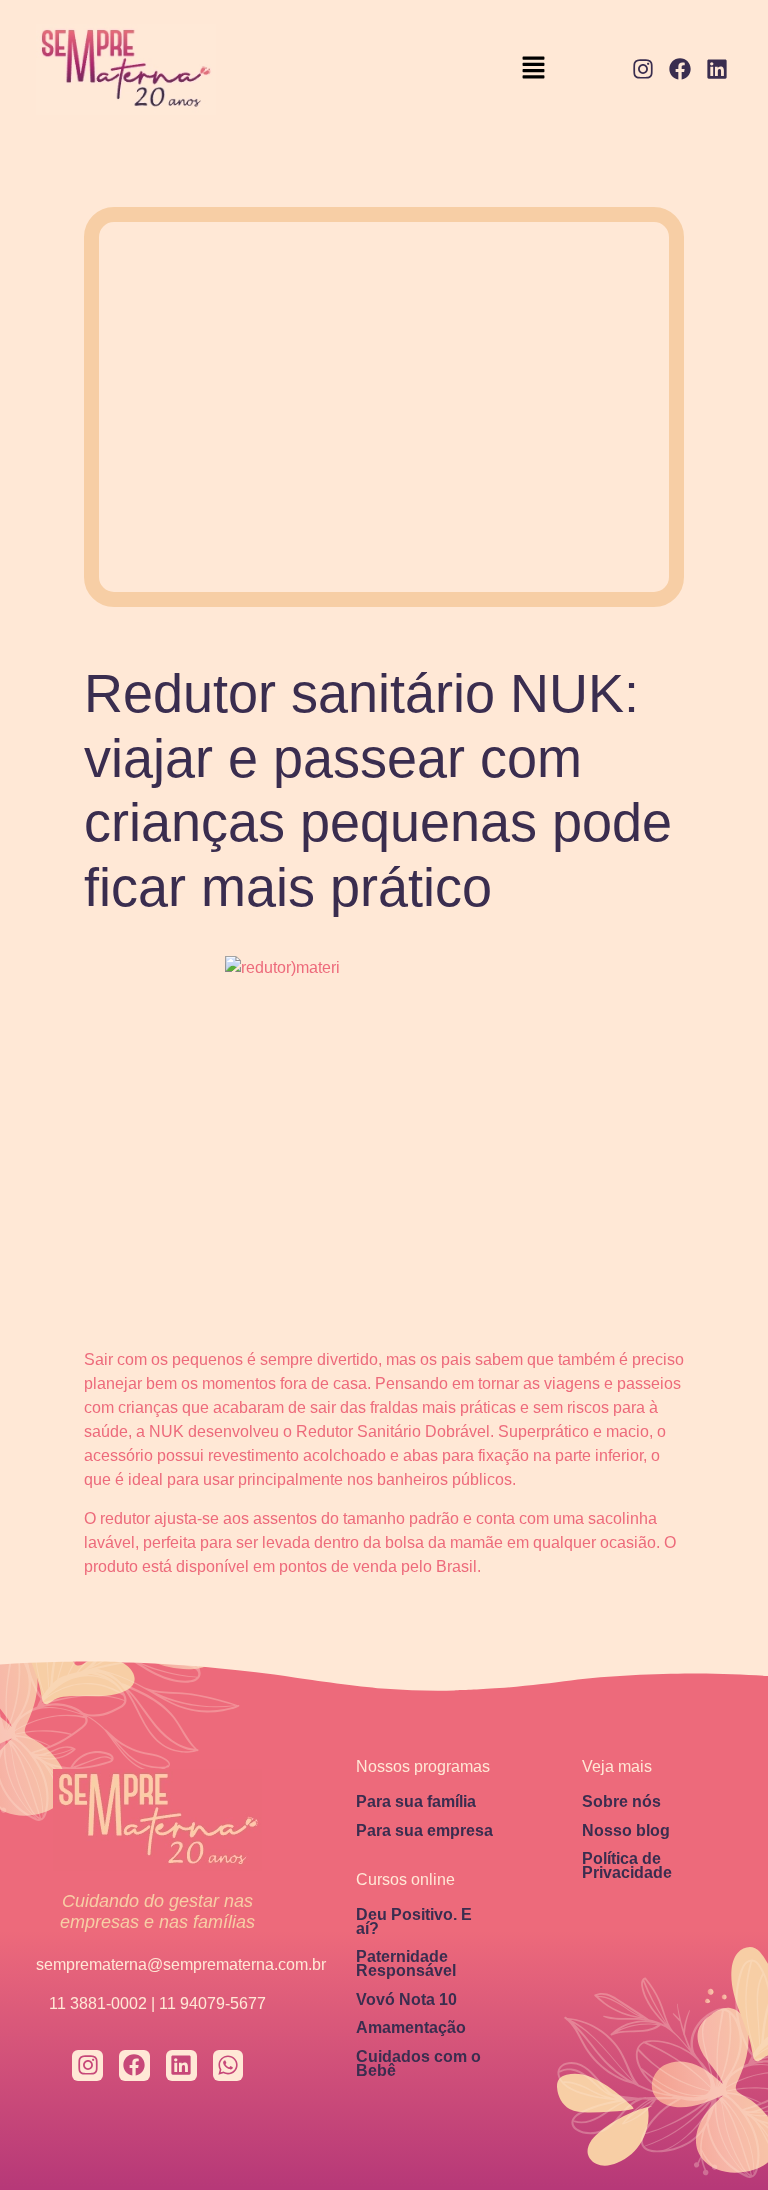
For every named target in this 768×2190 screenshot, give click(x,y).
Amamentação (411, 2027)
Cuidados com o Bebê (418, 2063)
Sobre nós (621, 1801)
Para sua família (416, 1801)
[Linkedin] (716, 69)
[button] (534, 69)
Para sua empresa (424, 1830)
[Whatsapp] (228, 2065)
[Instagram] (643, 69)
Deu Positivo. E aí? (414, 1921)
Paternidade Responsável (406, 1963)
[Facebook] (679, 69)
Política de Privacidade (627, 1865)
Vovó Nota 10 (406, 1999)
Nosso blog (626, 1830)
